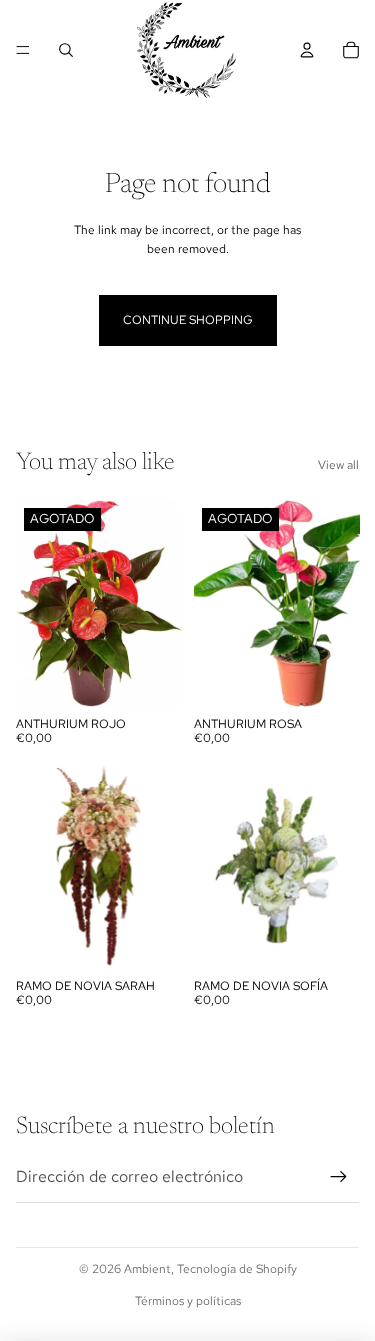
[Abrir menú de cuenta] (307, 50)
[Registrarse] (339, 1177)
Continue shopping (188, 320)
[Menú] (23, 50)
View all (338, 465)
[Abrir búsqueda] (66, 50)
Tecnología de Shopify (237, 1269)
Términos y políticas (188, 1301)
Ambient (147, 1269)
